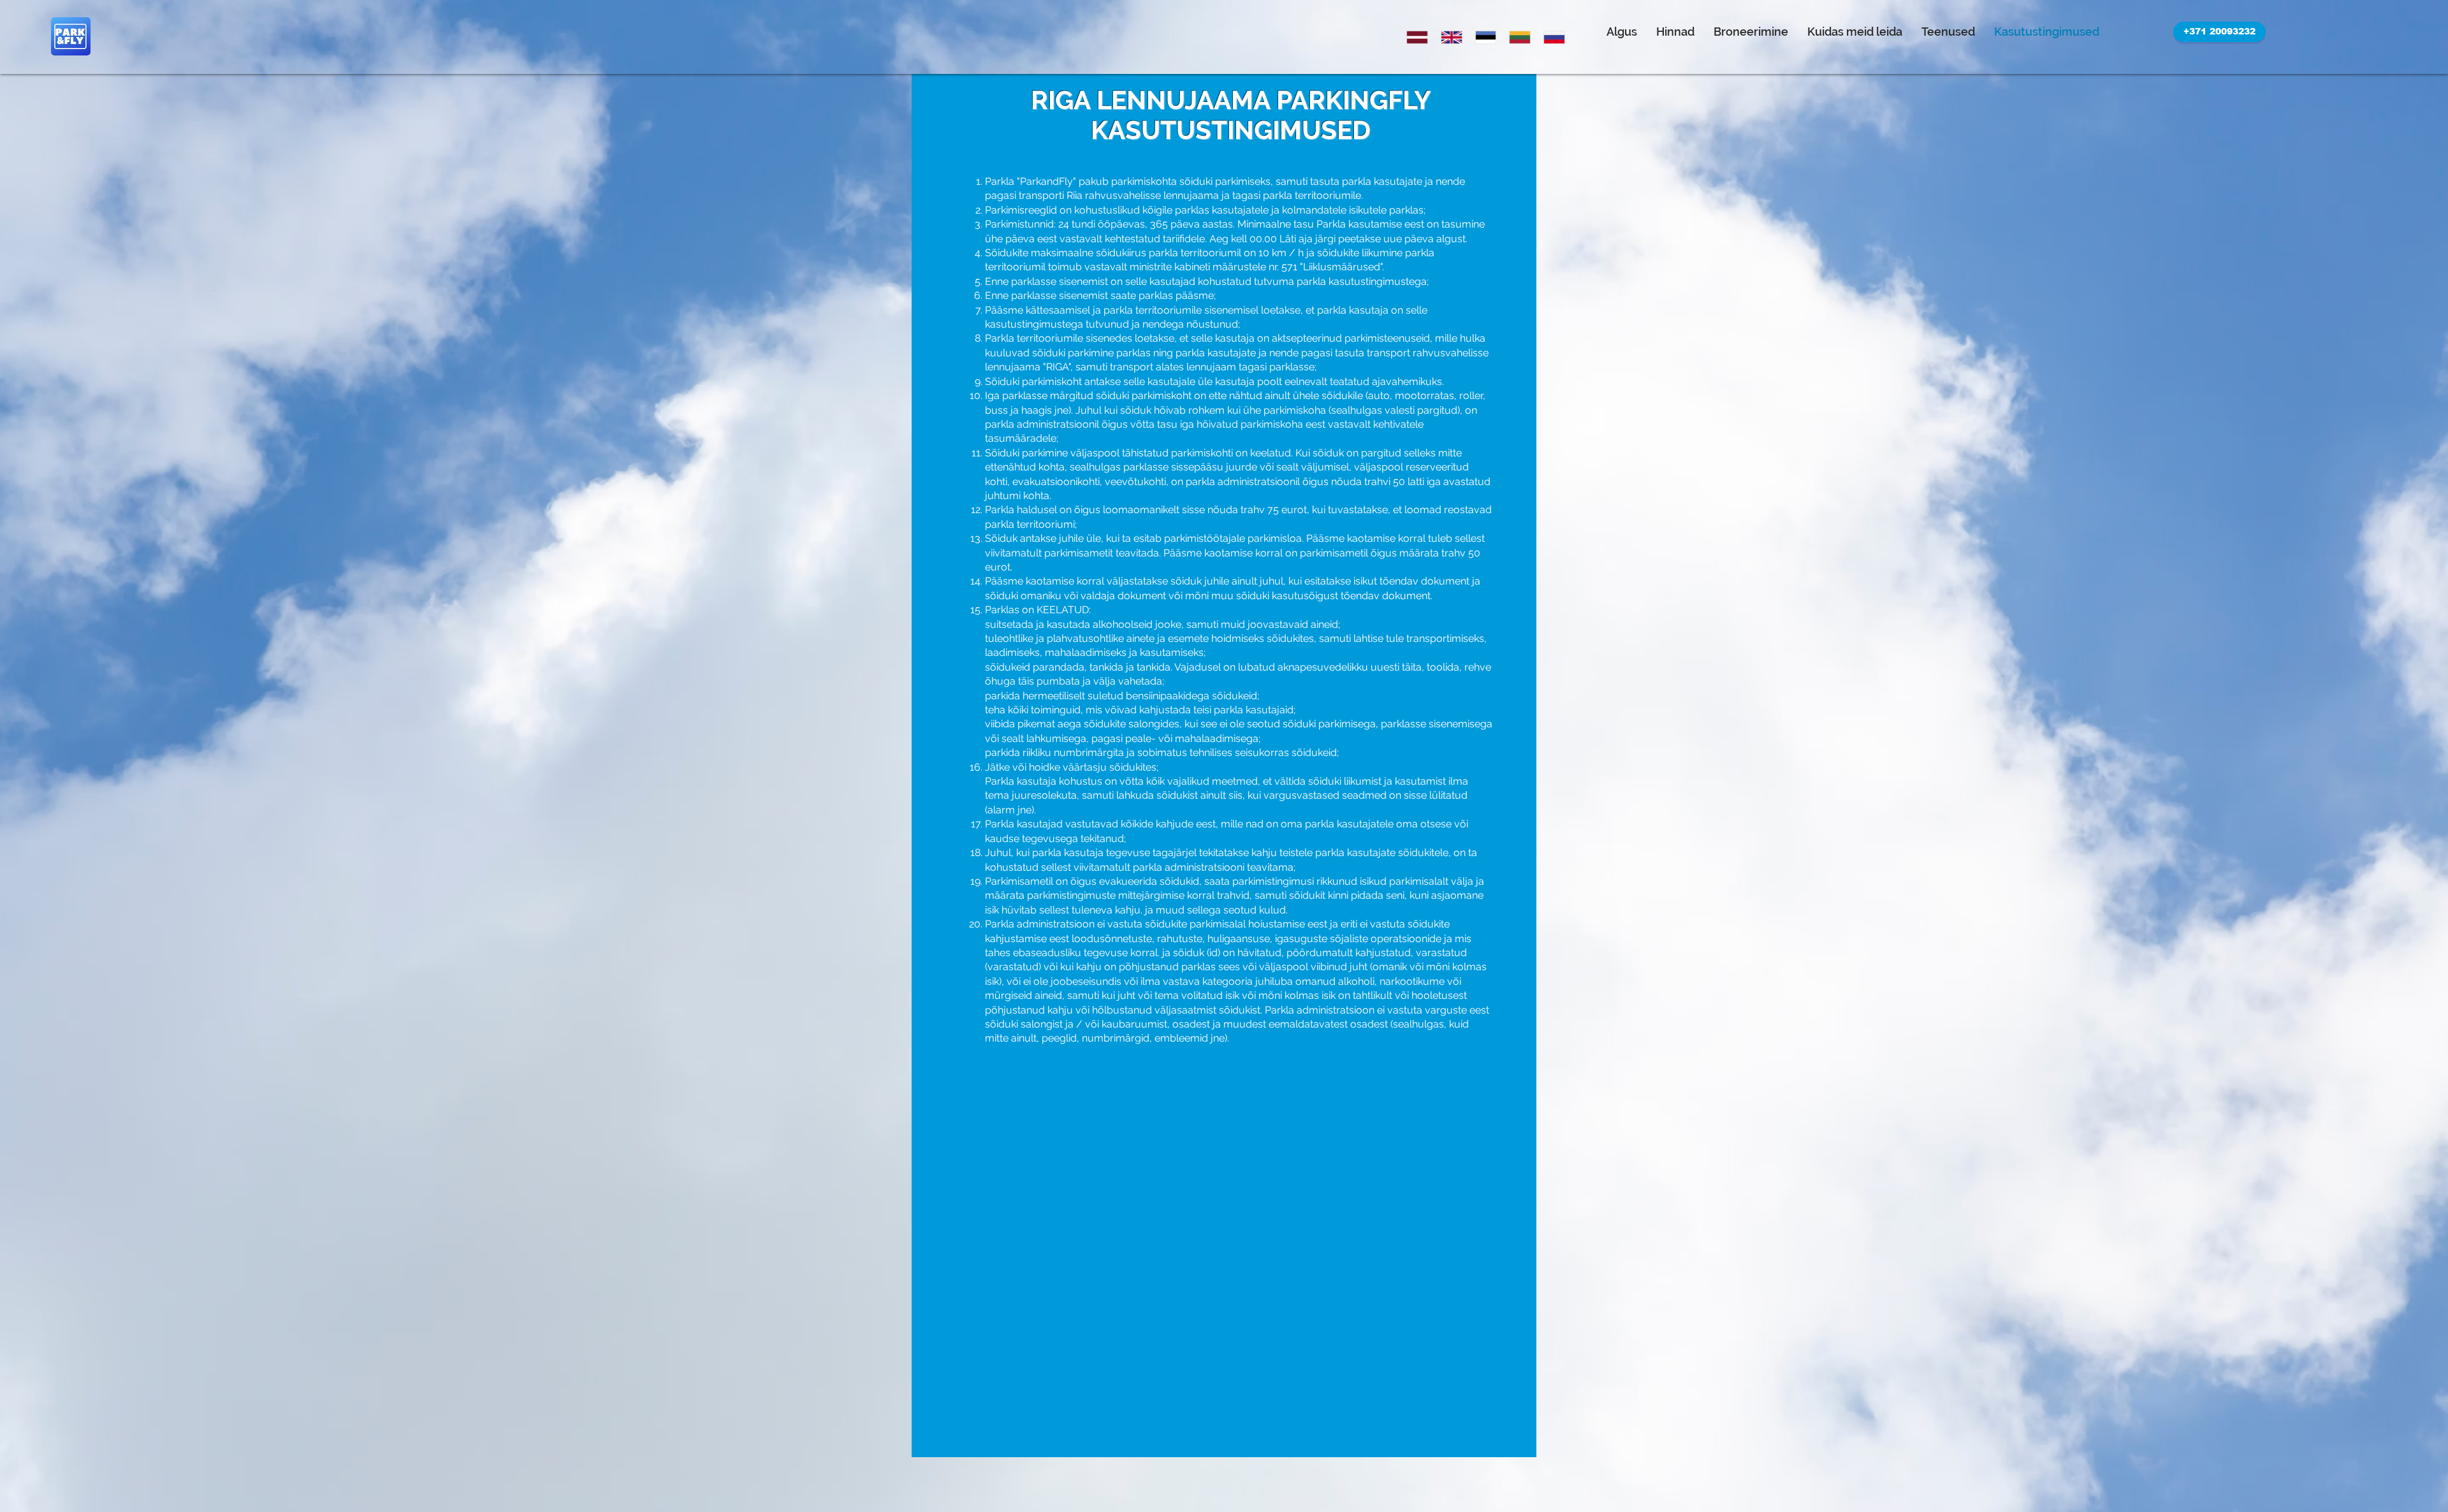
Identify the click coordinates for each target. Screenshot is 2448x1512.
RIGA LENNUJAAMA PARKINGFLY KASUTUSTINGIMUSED (1231, 115)
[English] (1448, 37)
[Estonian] (1483, 37)
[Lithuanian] (1517, 37)
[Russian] (1551, 37)
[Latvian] (1414, 37)
